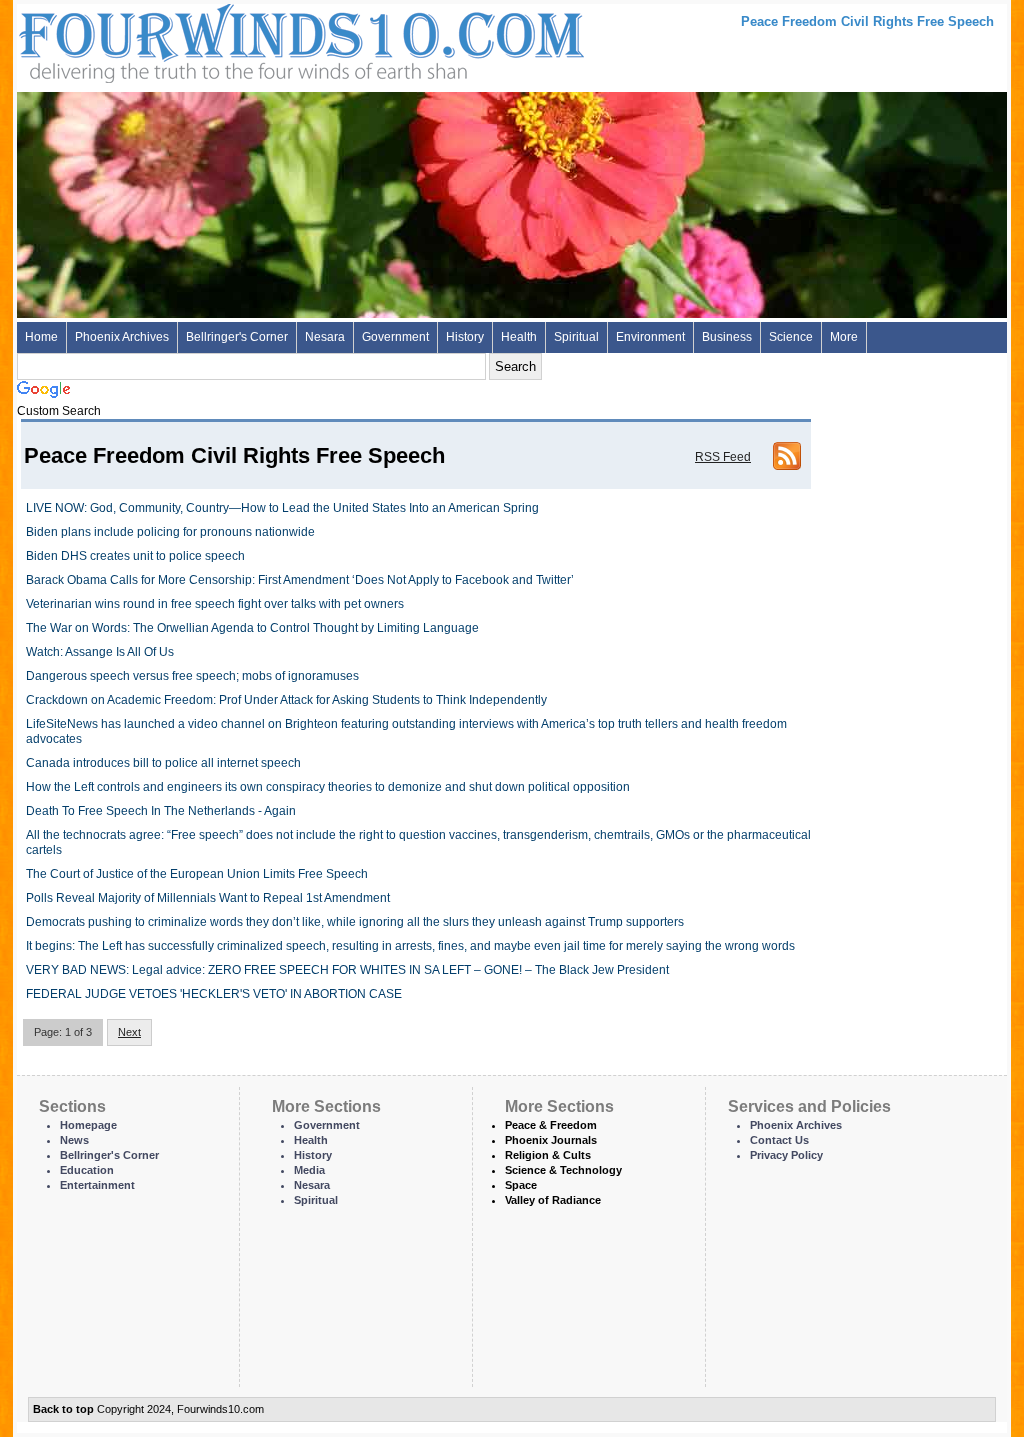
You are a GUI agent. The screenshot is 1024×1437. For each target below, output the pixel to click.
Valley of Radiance (553, 1200)
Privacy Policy (786, 1155)
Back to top (63, 1409)
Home (41, 337)
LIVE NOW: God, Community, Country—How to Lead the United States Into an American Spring (282, 508)
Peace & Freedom (551, 1125)
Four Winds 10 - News (217, 39)
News (74, 1140)
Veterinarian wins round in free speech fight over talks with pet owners (215, 604)
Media (309, 1170)
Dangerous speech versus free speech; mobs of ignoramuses (192, 676)
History (465, 337)
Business (727, 337)
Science (791, 337)
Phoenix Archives (122, 337)
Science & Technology (563, 1170)
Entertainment (97, 1185)
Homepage (88, 1125)
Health (519, 337)
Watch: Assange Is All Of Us (100, 652)
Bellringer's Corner (237, 337)
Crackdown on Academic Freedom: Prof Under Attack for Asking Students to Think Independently (286, 700)
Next (129, 1032)
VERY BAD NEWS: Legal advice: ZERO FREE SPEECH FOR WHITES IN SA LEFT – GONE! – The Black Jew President (347, 970)
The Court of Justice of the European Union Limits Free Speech (197, 874)
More (844, 337)
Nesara (325, 337)
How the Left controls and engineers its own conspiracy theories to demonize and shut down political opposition (328, 787)
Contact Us (779, 1140)
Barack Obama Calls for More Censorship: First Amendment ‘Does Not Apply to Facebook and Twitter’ (300, 580)
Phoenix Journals (551, 1140)
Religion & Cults (548, 1155)
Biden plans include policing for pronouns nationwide (170, 532)
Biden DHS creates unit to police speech (135, 556)
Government (395, 337)
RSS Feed (723, 457)
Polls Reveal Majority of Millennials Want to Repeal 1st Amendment (208, 898)
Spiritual (576, 337)
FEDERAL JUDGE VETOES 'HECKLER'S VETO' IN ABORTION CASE (214, 994)
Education (87, 1170)
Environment (650, 337)
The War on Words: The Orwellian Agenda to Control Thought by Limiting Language (252, 628)
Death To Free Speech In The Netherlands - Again (161, 811)
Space (521, 1185)
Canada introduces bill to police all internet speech (163, 763)
